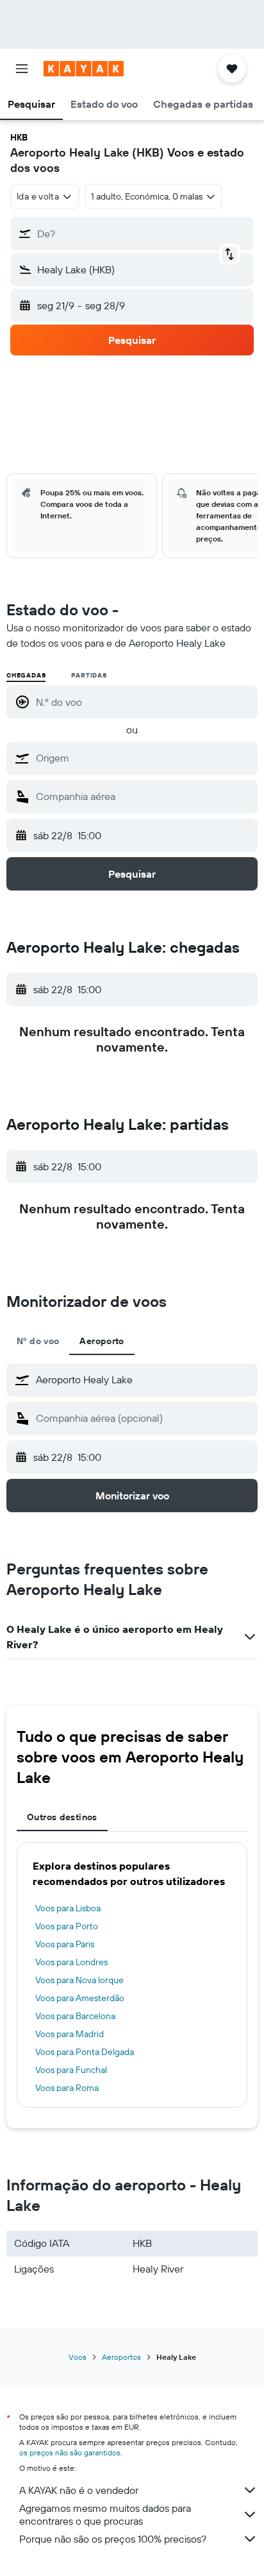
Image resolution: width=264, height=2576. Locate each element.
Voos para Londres (71, 1962)
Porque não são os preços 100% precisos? (113, 2539)
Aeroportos (121, 2357)
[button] (22, 69)
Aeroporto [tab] (102, 1341)
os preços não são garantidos (70, 2452)
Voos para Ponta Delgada (85, 2052)
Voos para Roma (67, 2088)
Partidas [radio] (89, 675)
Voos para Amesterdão (80, 1998)
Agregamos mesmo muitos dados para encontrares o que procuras (105, 2514)
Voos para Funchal (71, 2070)
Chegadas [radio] (26, 675)
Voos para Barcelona (75, 2016)
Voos (78, 2357)
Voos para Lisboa (68, 1908)
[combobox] (144, 758)
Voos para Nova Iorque (79, 1980)
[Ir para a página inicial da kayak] (84, 69)
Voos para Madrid (70, 2034)
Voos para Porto (67, 1926)
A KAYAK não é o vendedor (79, 2490)
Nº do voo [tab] (38, 1341)
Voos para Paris (65, 1944)
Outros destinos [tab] (62, 1817)
